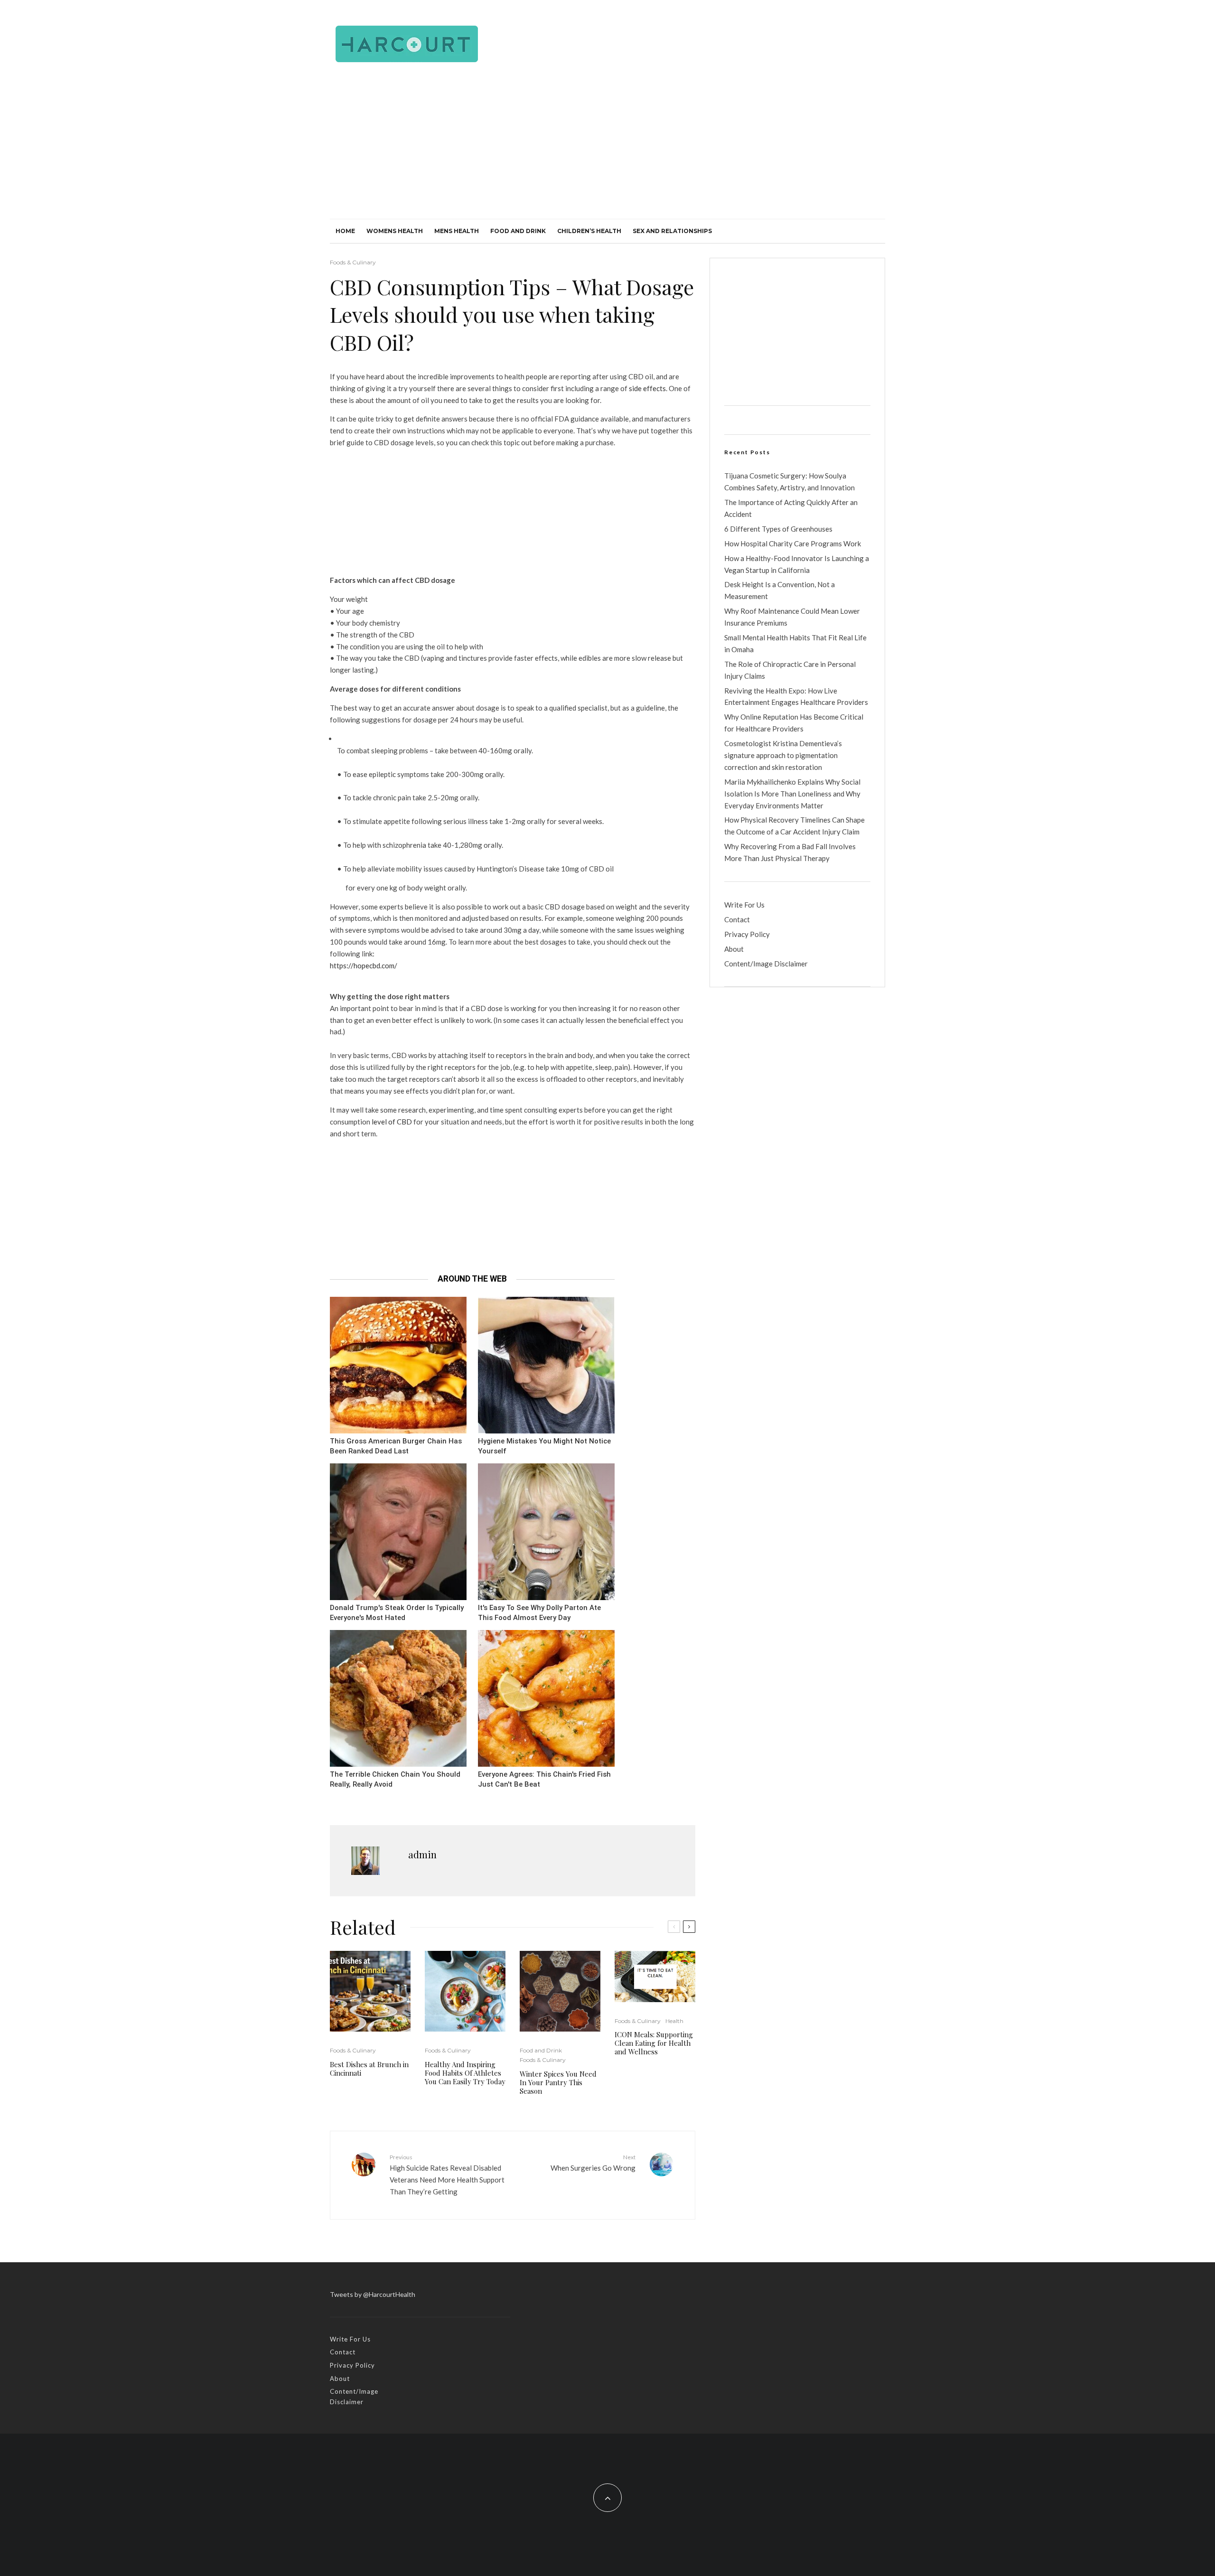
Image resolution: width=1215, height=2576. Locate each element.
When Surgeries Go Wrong (593, 2163)
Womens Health (395, 231)
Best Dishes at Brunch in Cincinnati (369, 2069)
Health (674, 2021)
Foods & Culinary (353, 262)
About (734, 949)
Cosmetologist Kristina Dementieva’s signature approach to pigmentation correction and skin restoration (783, 755)
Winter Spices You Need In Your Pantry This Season (558, 2082)
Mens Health (457, 231)
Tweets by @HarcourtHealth (373, 2294)
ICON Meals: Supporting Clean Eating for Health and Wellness (654, 2043)
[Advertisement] (607, 148)
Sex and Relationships (672, 231)
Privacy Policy (747, 934)
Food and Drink (518, 231)
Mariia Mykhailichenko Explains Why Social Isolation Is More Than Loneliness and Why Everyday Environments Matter (792, 794)
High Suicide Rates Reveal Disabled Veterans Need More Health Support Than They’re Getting (447, 2175)
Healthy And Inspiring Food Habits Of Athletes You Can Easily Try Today (465, 2073)
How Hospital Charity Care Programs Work (793, 543)
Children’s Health (589, 231)
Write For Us (744, 905)
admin (422, 1854)
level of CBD (392, 1122)
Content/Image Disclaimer (766, 964)
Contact (737, 919)
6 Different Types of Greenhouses (778, 529)
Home (345, 231)
